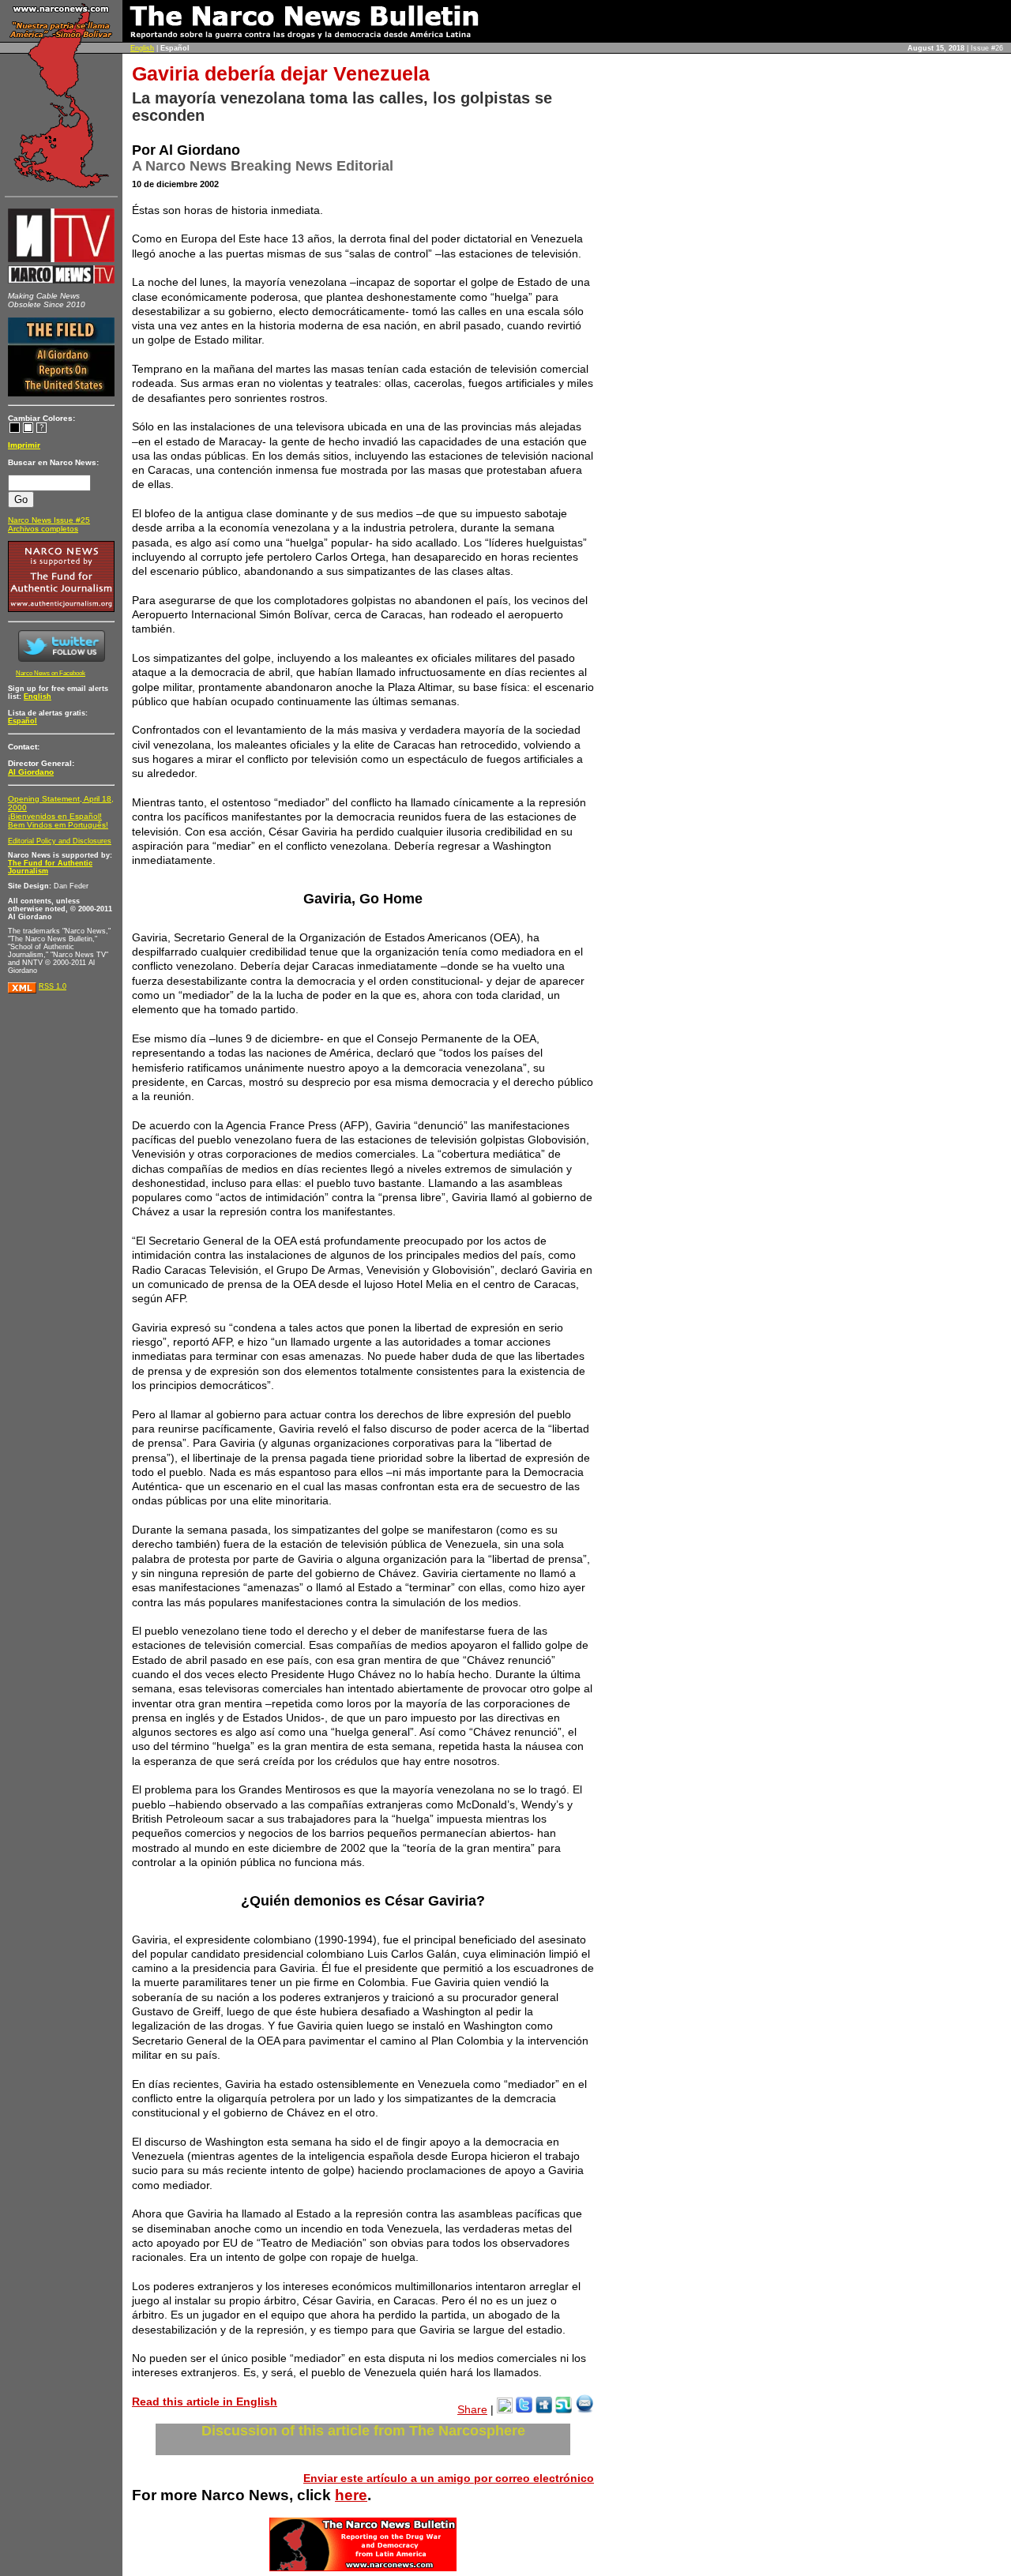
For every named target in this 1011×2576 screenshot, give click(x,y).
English (142, 48)
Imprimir (24, 445)
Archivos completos (43, 529)
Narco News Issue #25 (49, 520)
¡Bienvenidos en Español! (55, 816)
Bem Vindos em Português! (58, 825)
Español (23, 721)
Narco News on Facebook (51, 673)
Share (472, 2409)
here (351, 2495)
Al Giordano (31, 772)
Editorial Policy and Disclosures (60, 841)
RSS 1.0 (53, 986)
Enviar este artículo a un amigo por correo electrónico (449, 2478)
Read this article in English (205, 2401)
